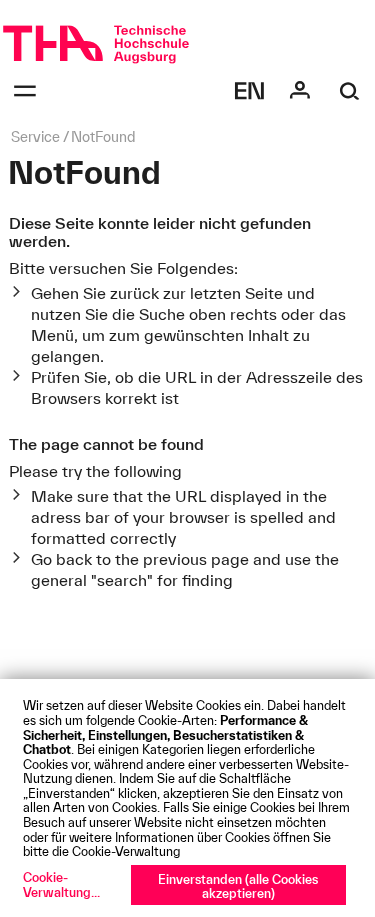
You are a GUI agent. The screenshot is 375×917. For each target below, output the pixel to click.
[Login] (300, 91)
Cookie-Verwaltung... (61, 884)
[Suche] (350, 91)
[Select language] (250, 91)
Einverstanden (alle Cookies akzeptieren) (238, 886)
